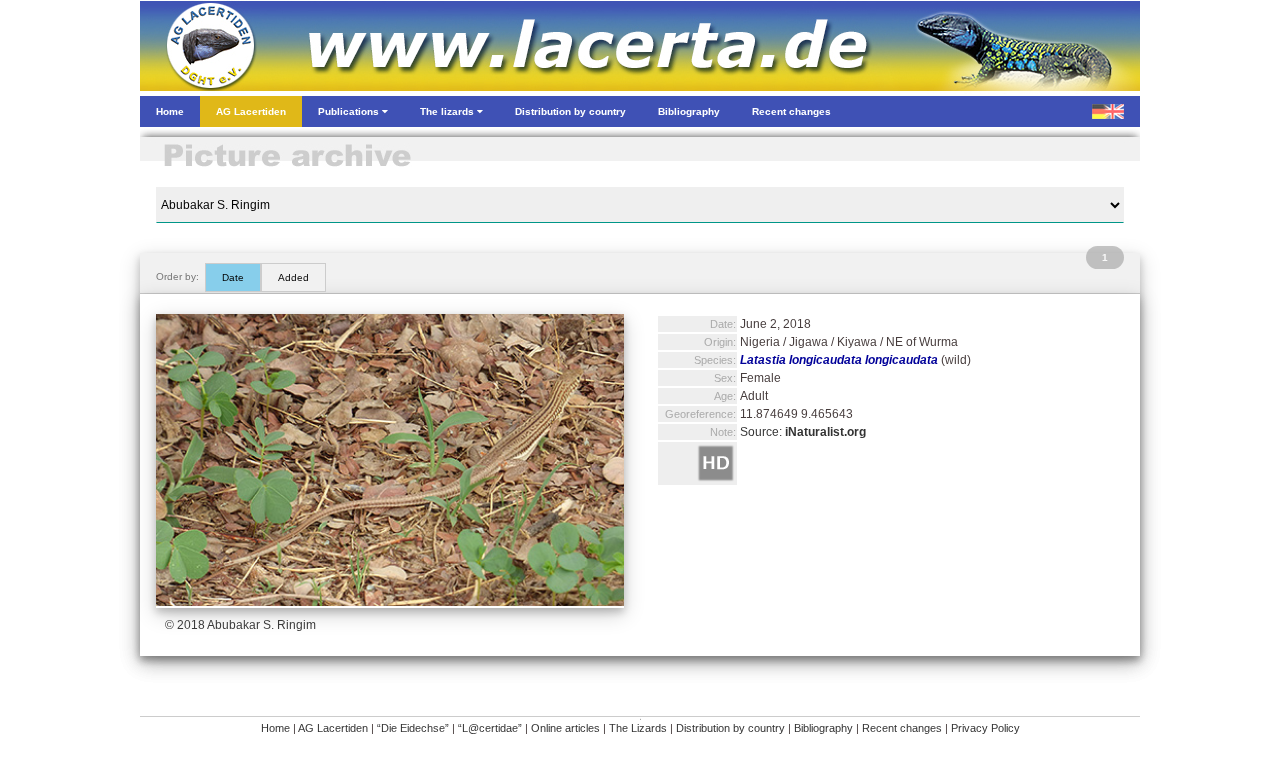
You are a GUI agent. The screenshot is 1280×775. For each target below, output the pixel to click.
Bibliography (823, 728)
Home (275, 728)
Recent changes (902, 728)
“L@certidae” (490, 728)
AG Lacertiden (333, 728)
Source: (803, 432)
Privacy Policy (985, 728)
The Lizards (638, 728)
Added (293, 277)
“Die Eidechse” (413, 728)
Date (233, 277)
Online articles (565, 728)
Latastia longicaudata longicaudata (839, 360)
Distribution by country (730, 728)
